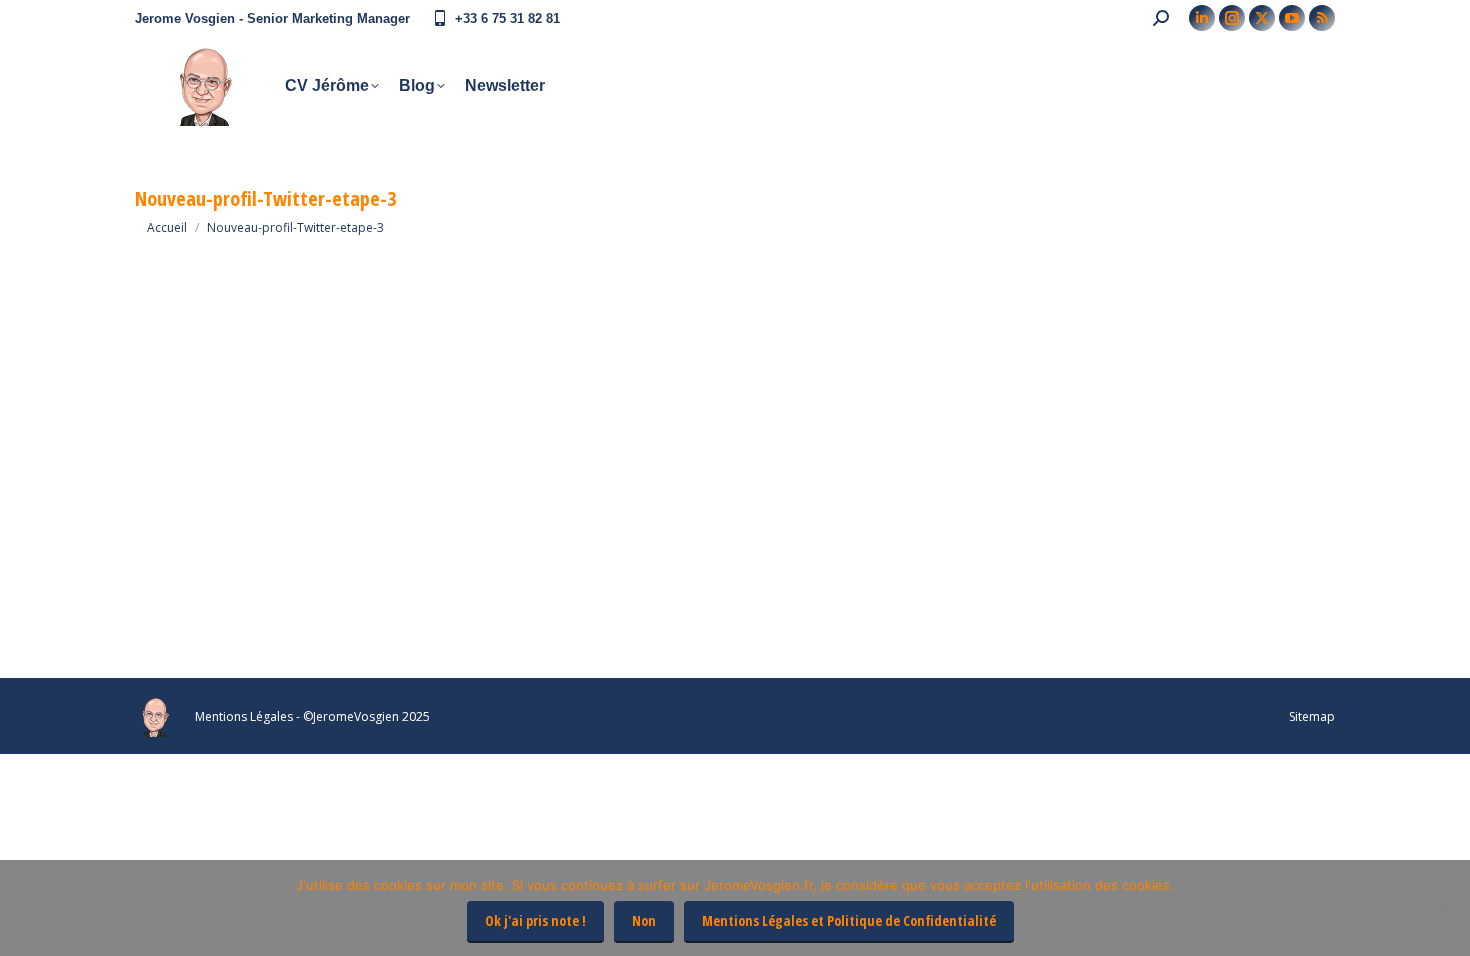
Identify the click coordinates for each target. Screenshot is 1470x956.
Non (644, 920)
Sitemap (1312, 716)
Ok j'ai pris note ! (535, 920)
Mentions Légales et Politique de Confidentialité (849, 920)
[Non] (1445, 908)
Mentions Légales (244, 716)
